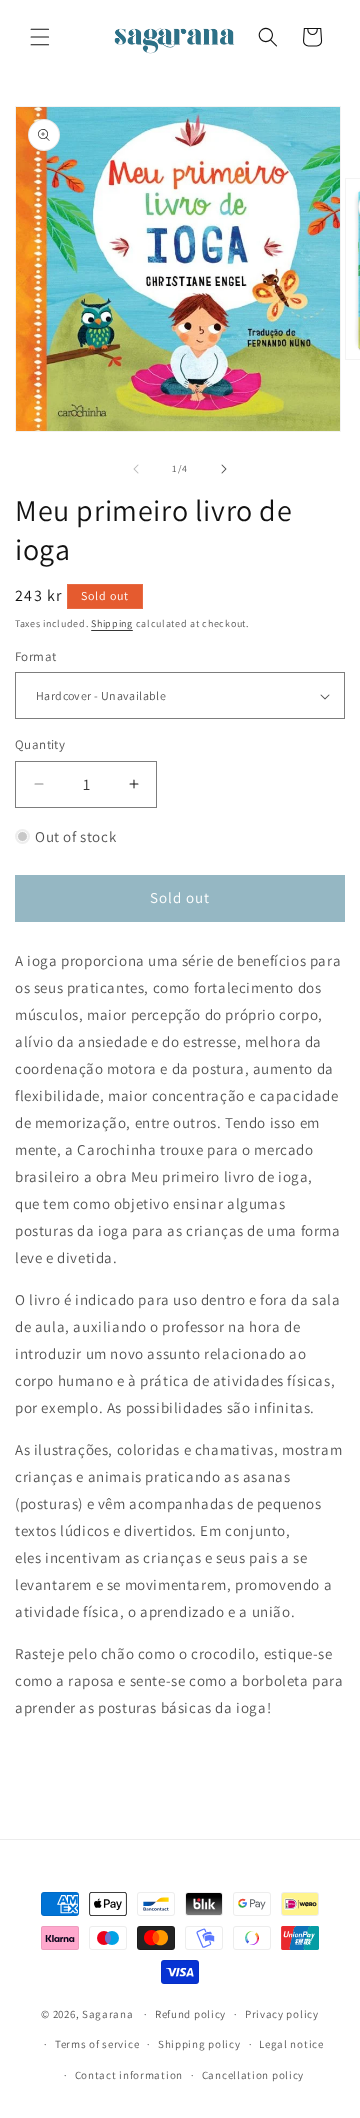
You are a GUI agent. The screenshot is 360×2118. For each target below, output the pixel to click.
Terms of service (97, 2044)
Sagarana (108, 2014)
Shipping (112, 623)
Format (35, 656)
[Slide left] (136, 469)
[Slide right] (224, 469)
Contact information (129, 2075)
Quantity (40, 744)
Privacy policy (282, 2014)
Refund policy (190, 2014)
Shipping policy (199, 2044)
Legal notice (291, 2044)
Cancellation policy (253, 2075)
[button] (40, 37)
